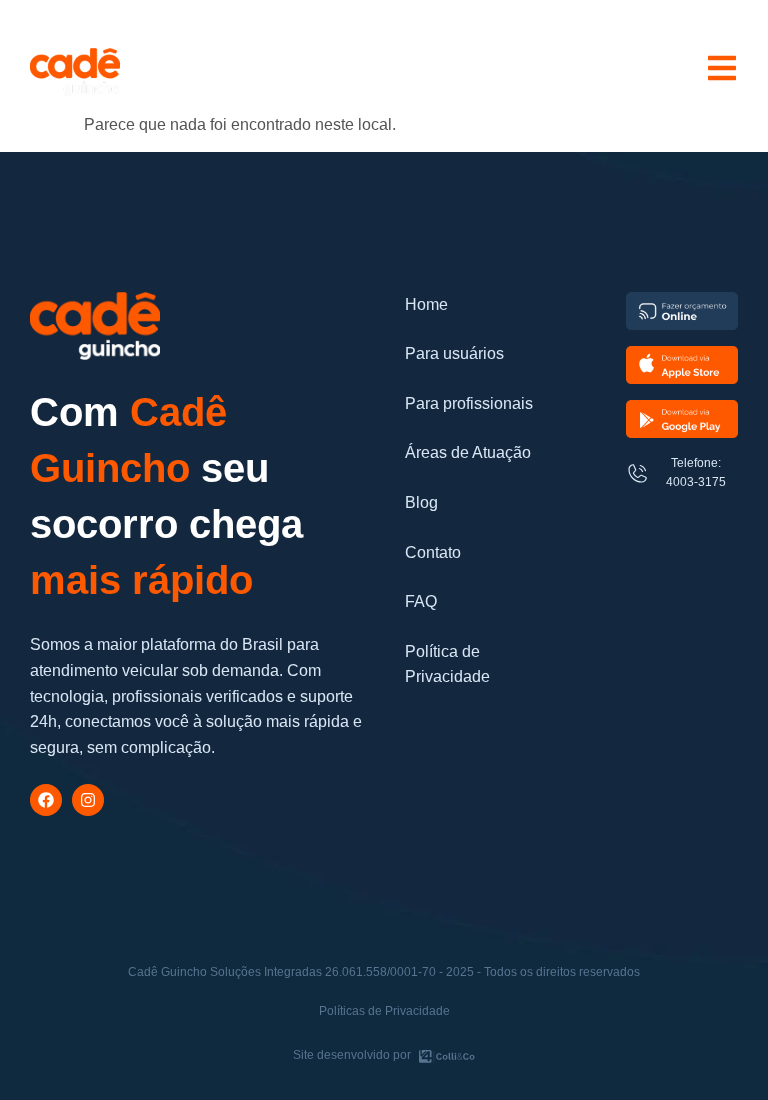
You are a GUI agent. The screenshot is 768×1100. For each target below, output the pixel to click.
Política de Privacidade (447, 664)
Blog (421, 502)
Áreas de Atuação (468, 452)
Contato (433, 552)
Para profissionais (469, 403)
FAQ (421, 601)
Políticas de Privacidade (384, 1011)
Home (426, 304)
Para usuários (454, 353)
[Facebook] (46, 800)
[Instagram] (88, 800)
